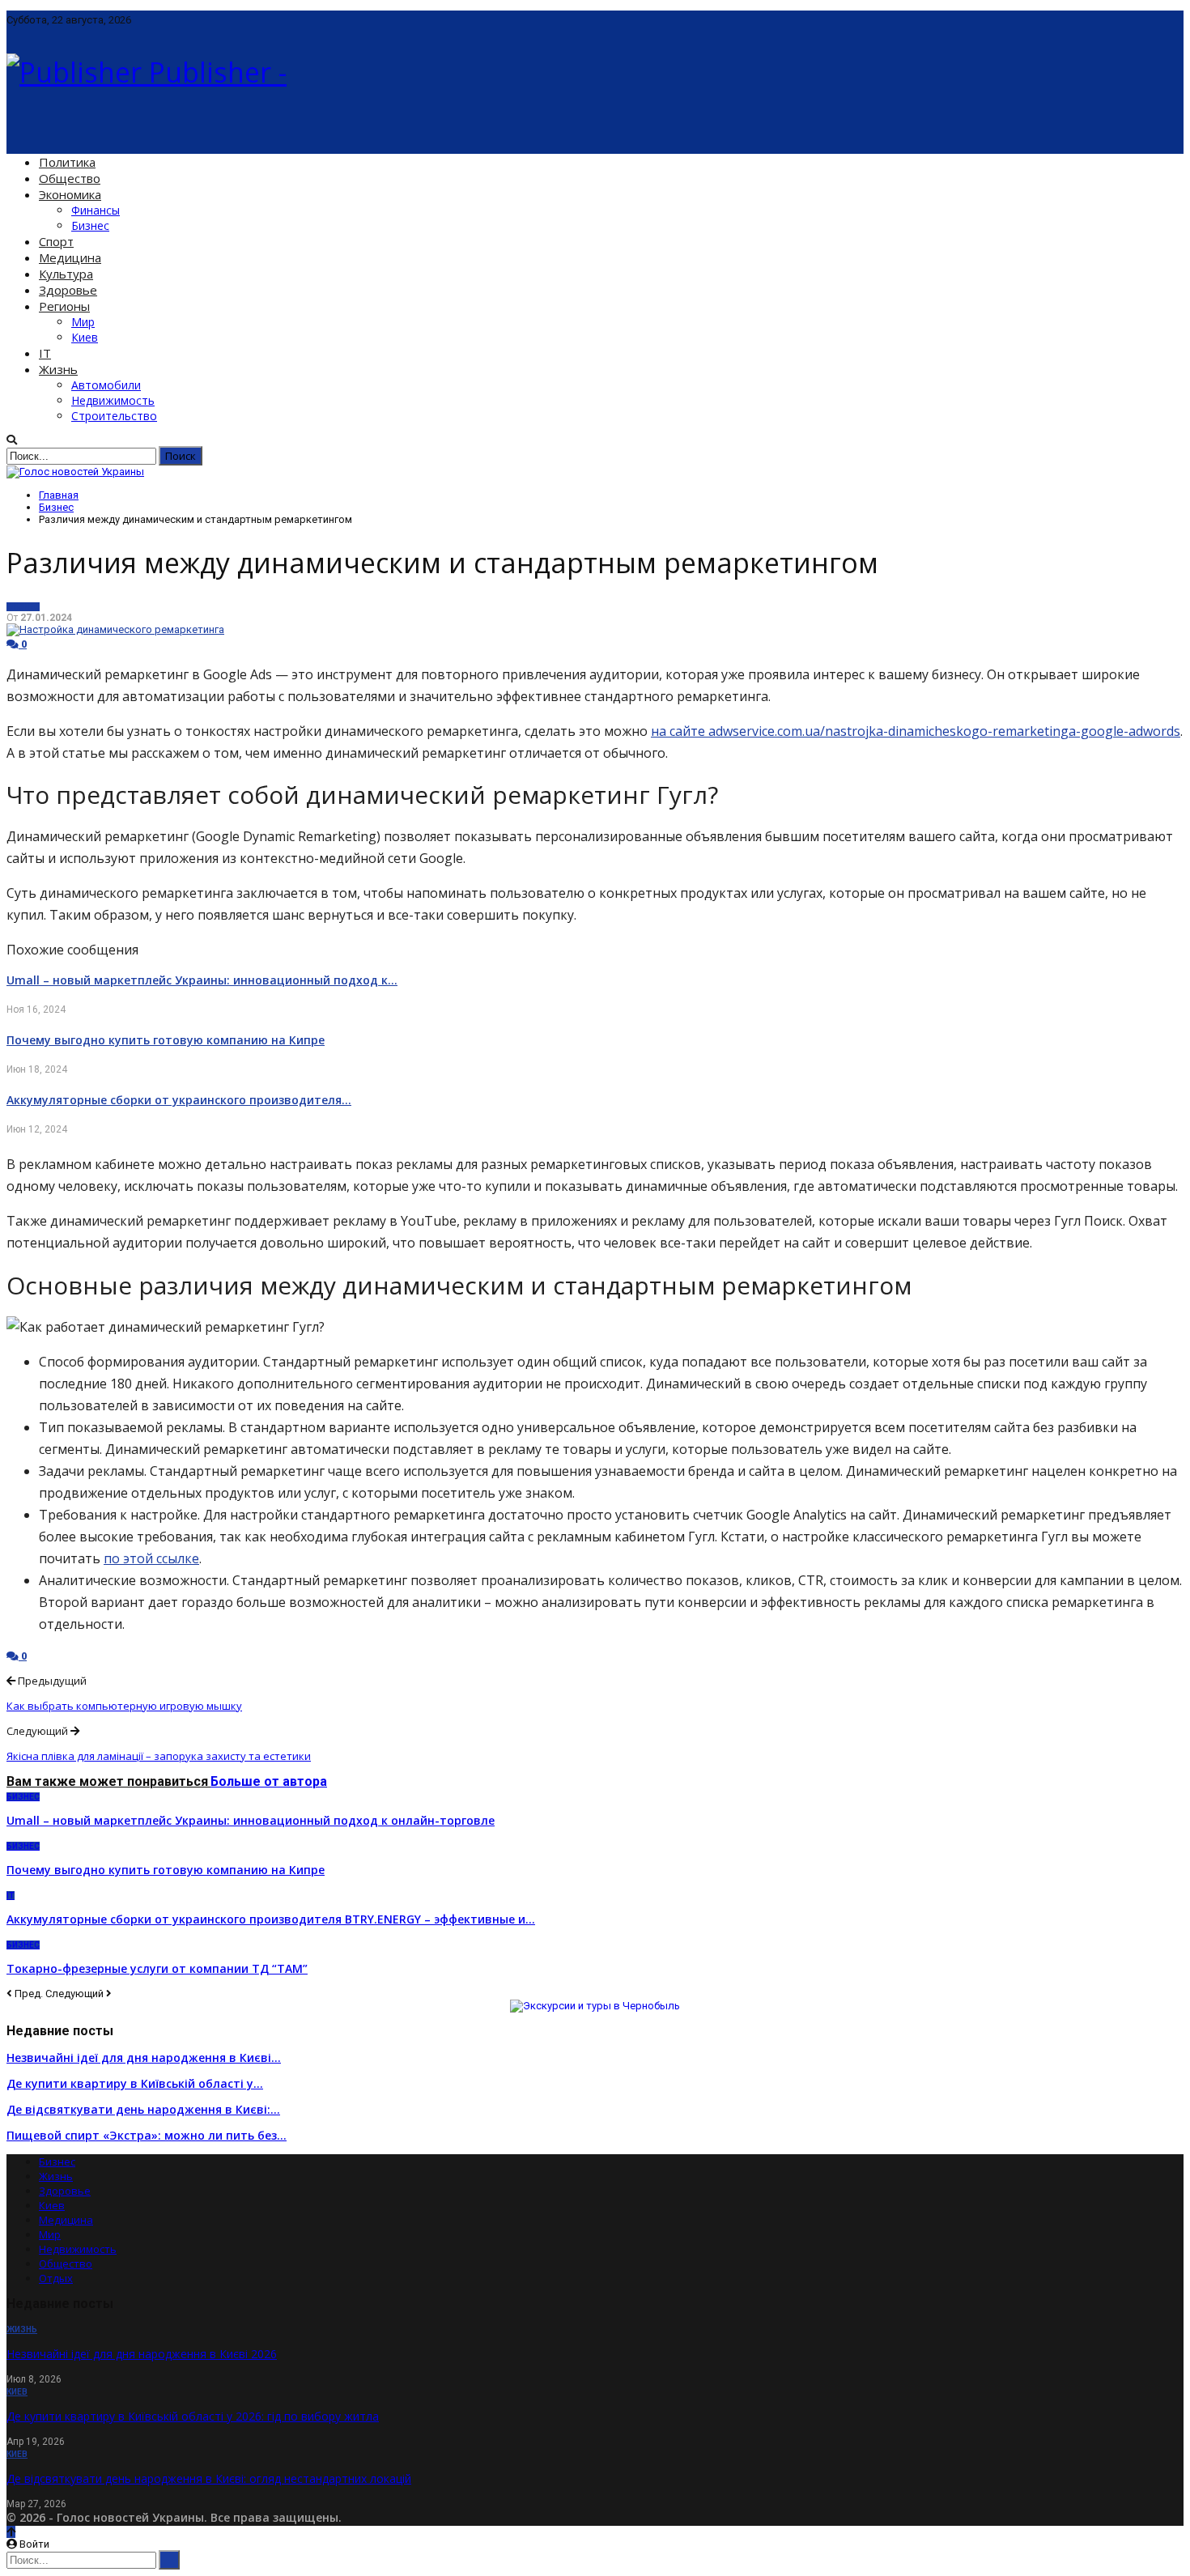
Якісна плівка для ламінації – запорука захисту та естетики (159, 1756)
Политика (67, 162)
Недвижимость (113, 400)
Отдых (56, 2278)
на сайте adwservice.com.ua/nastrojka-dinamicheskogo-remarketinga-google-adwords (916, 731)
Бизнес (90, 225)
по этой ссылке (151, 1558)
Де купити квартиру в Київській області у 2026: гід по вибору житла (193, 2416)
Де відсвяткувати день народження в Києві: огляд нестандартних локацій (209, 2478)
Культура (66, 274)
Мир (83, 322)
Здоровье (68, 290)
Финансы (96, 210)
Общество (70, 178)
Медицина (70, 257)
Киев (85, 337)
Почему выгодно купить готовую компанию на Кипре (166, 1040)
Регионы (64, 306)
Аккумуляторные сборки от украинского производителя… (179, 1100)
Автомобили (106, 385)
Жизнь (58, 369)
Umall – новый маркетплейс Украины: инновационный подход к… (202, 980)
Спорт (56, 241)
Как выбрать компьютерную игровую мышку (124, 1706)
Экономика (70, 194)
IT (45, 353)
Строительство (114, 416)
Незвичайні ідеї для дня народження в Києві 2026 (142, 2354)
